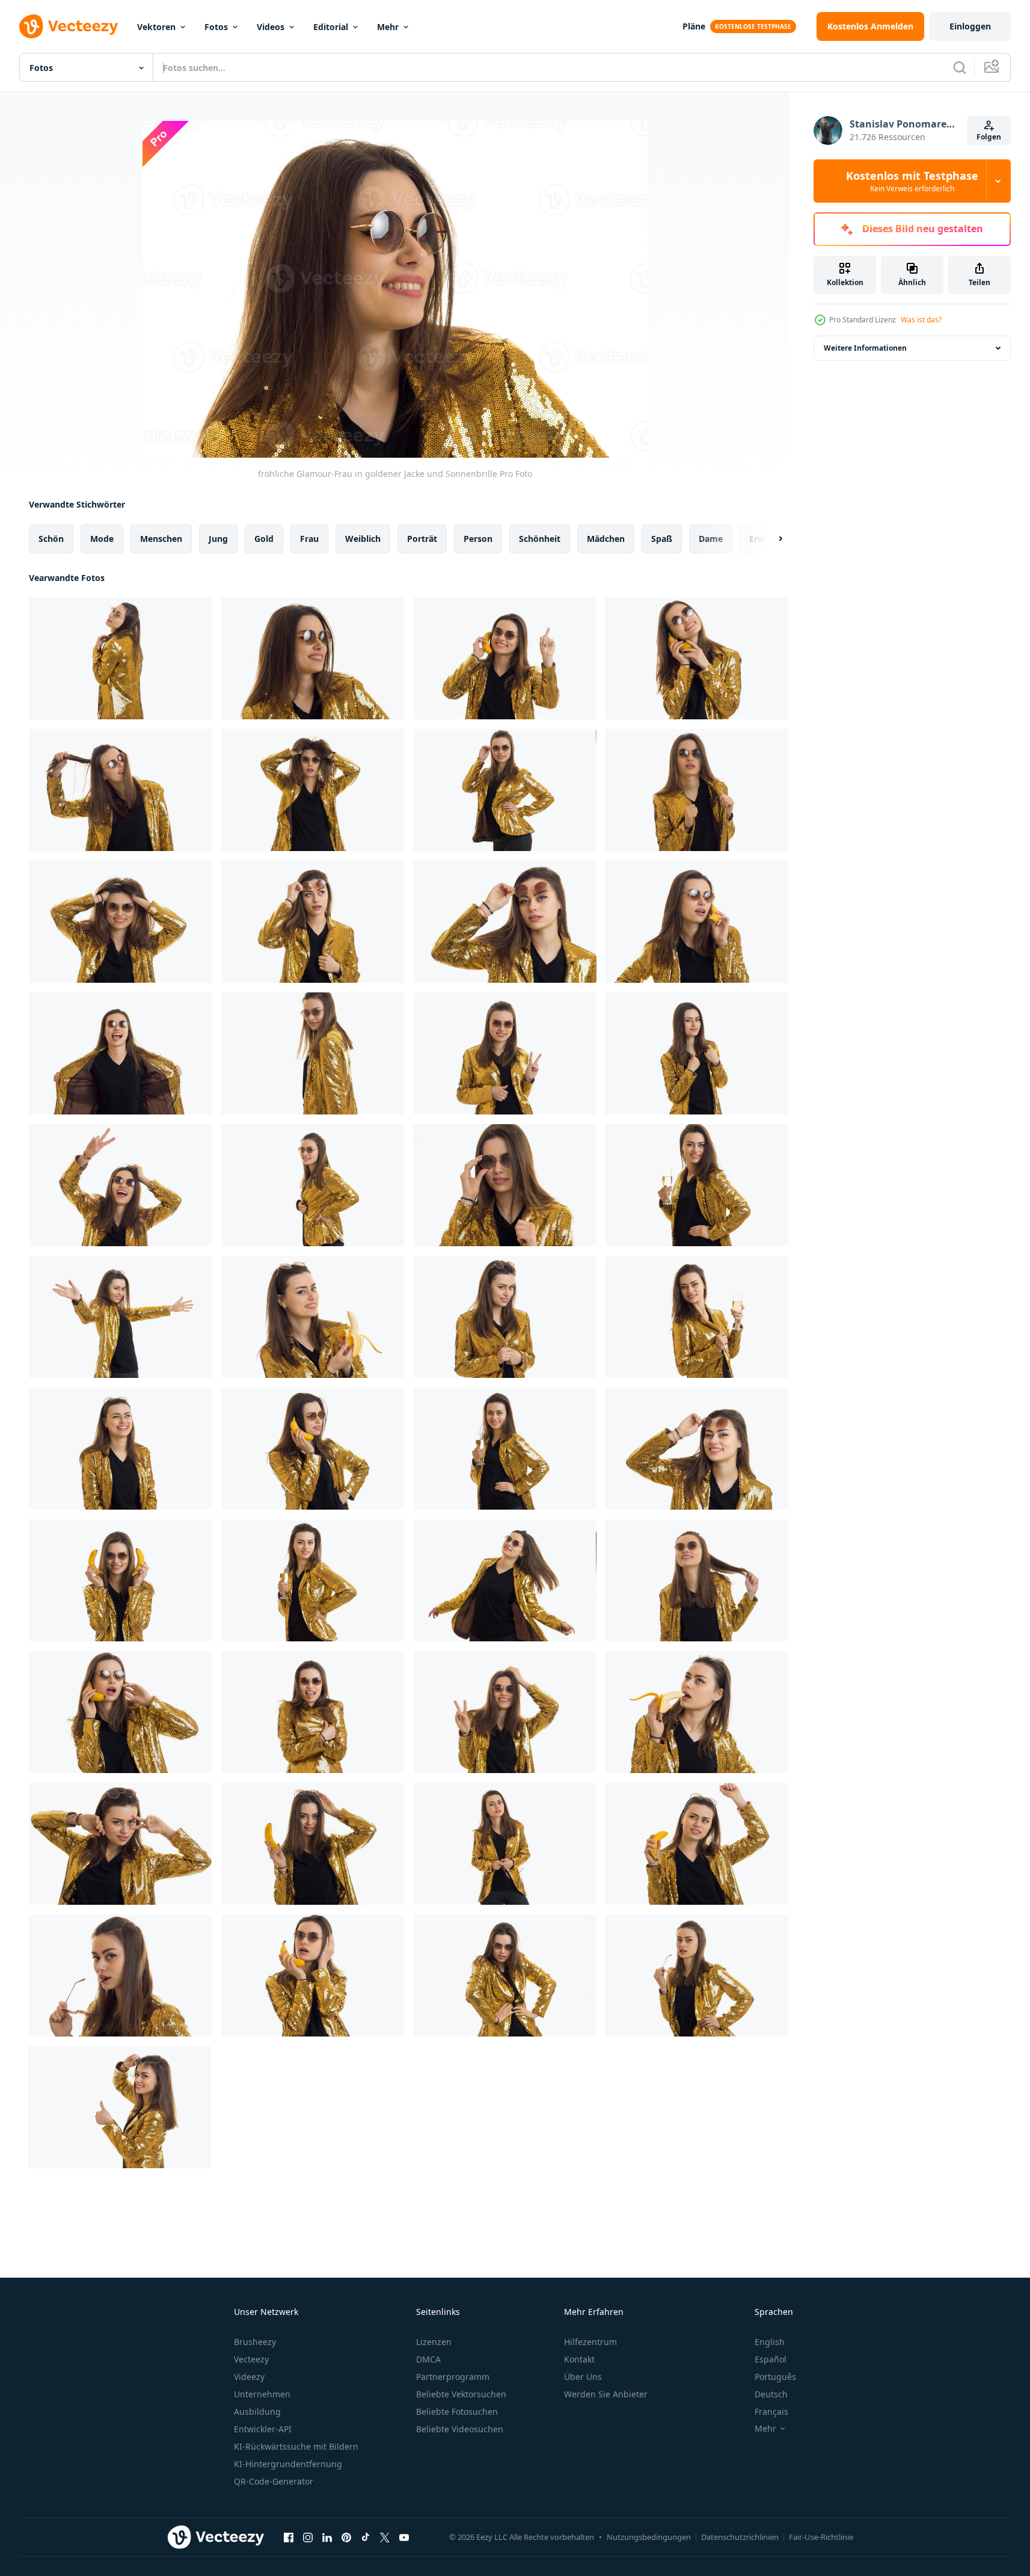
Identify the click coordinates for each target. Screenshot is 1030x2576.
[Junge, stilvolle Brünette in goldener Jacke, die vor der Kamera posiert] (120, 2107)
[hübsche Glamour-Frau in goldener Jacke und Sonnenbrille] (697, 1053)
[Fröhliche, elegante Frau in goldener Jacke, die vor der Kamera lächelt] (697, 1449)
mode (102, 539)
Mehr (388, 27)
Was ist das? (921, 320)
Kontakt (579, 2359)
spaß (662, 539)
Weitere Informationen (865, 348)
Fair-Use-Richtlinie (821, 2537)
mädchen (606, 539)
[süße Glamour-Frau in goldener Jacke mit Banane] (313, 1844)
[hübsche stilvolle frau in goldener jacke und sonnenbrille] (697, 1712)
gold (264, 539)
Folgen (989, 137)
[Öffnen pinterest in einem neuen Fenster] (346, 2537)
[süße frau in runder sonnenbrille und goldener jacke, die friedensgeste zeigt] (505, 1053)
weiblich (363, 539)
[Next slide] (770, 539)
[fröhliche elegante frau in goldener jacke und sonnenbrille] (505, 658)
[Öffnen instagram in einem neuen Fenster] (308, 2537)
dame (711, 539)
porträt (422, 539)
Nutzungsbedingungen (649, 2537)
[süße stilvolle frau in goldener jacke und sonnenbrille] (120, 1844)
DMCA (428, 2359)
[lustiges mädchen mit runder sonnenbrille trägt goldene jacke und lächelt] (120, 922)
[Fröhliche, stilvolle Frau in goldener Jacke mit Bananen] (120, 1580)
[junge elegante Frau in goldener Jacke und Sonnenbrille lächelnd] (697, 1580)
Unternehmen (262, 2394)
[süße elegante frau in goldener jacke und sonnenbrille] (505, 1185)
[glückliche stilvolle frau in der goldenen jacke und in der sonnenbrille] (313, 1185)
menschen (161, 539)
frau (309, 539)
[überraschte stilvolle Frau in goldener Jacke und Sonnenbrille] (313, 922)
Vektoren (156, 27)
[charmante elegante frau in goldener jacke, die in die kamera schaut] (505, 1844)
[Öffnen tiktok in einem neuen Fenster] (366, 2537)
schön (51, 539)
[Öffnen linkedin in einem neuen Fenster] (327, 2537)
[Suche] (960, 67)
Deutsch (771, 2394)
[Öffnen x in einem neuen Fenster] (385, 2537)
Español (771, 2359)
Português (775, 2377)
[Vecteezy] (69, 26)
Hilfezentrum (590, 2342)
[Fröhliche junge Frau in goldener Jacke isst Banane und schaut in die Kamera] (313, 1317)
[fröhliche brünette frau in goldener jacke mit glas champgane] (313, 1580)
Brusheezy (255, 2342)
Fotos (216, 27)
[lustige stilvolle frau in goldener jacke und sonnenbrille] (313, 790)
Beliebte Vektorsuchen (461, 2394)
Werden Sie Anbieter (606, 2394)
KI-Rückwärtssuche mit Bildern (296, 2446)
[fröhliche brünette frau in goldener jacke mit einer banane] (313, 1449)
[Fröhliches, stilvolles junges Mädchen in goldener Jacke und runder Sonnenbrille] (120, 658)
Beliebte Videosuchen (460, 2429)
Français (771, 2412)
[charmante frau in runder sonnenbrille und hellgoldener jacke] (697, 790)
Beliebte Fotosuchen (457, 2412)
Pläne (694, 26)
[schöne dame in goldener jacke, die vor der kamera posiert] (697, 1975)
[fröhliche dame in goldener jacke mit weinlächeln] (697, 1185)
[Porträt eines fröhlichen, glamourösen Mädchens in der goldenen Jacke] (120, 1449)
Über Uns (583, 2377)
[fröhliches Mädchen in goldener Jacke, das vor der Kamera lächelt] (505, 1317)
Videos (271, 27)
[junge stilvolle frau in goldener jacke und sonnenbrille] (120, 790)
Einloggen (970, 26)
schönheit (540, 539)
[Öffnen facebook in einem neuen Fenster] (289, 2537)
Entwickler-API (263, 2429)
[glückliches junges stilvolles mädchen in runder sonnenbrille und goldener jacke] (505, 1712)
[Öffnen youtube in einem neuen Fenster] (404, 2537)
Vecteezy (251, 2359)
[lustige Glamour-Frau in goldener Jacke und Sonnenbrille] (120, 1053)
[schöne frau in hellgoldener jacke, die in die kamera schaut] (505, 1975)
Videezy (249, 2377)
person (478, 539)
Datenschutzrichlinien (740, 2537)
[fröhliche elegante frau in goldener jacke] (120, 1317)
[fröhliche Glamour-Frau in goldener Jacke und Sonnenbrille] (313, 658)
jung (218, 539)
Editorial (331, 27)
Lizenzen (434, 2342)
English (770, 2342)
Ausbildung (257, 2412)
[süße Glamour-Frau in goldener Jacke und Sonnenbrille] (505, 790)
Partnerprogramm (453, 2377)
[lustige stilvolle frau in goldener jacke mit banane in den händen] (697, 1844)
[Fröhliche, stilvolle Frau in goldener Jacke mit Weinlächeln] (505, 1449)
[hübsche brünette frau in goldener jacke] (120, 1975)
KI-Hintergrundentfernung (288, 2464)
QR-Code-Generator (274, 2481)
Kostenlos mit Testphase (912, 181)
